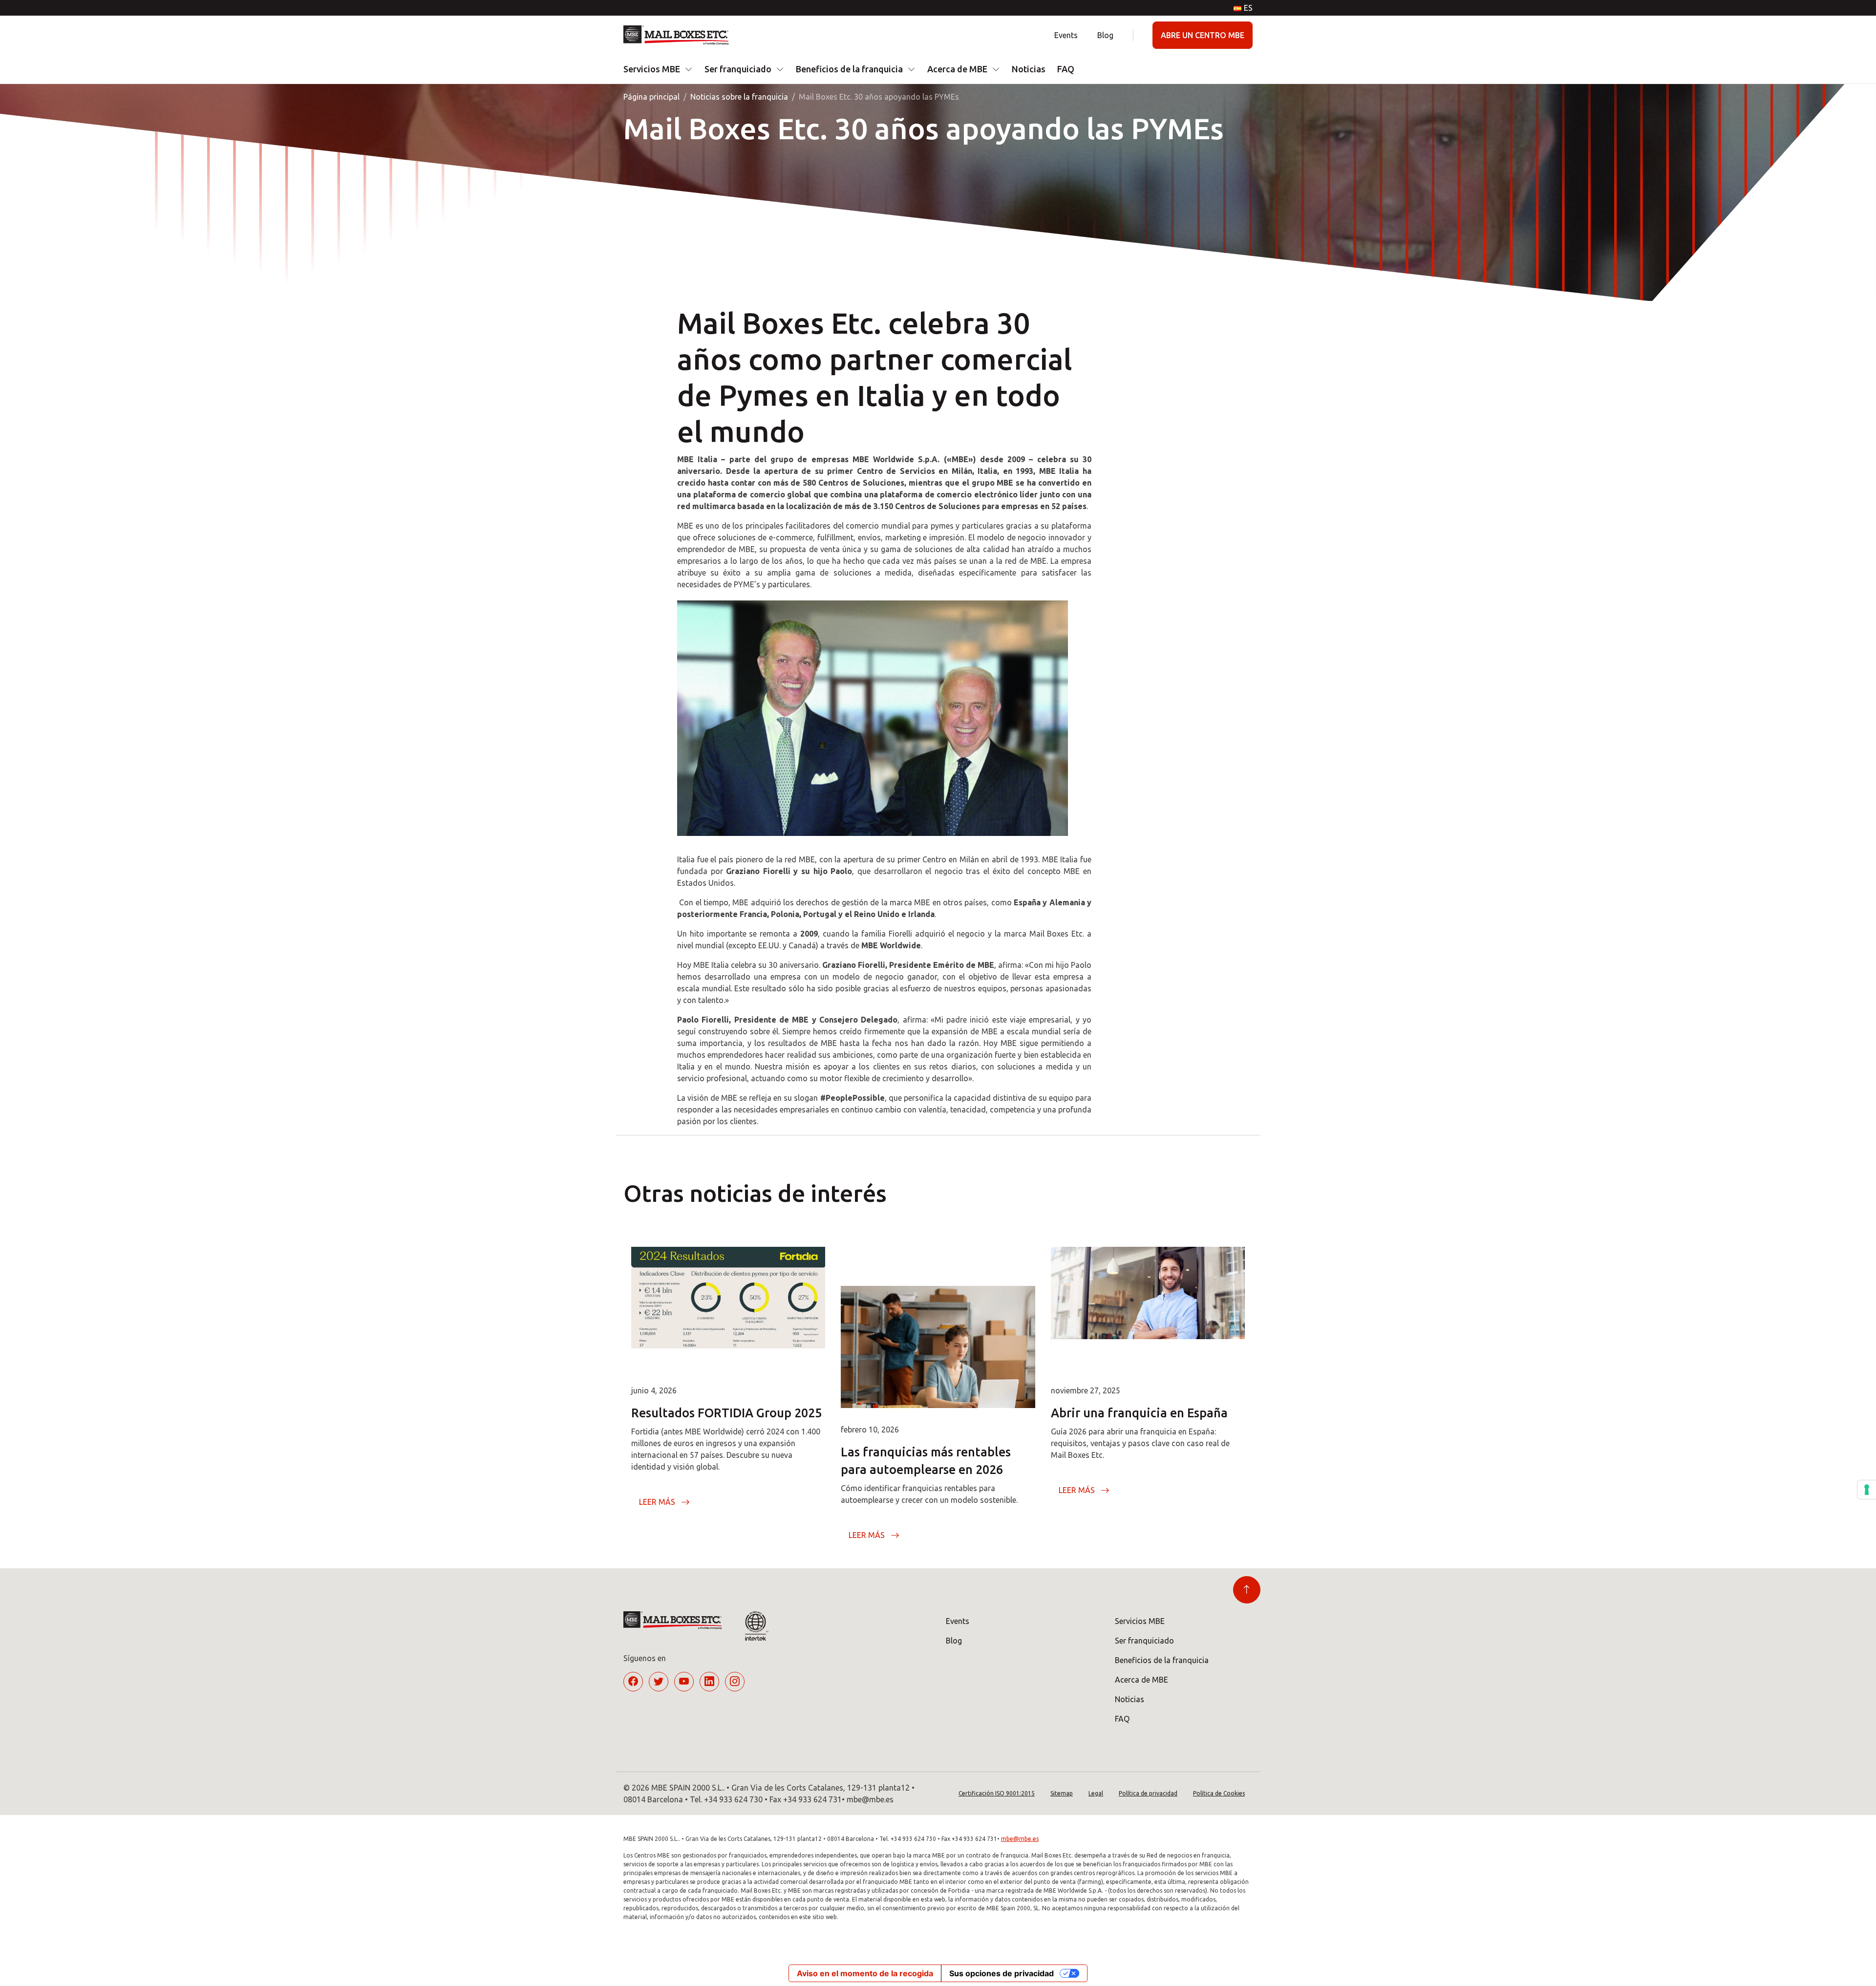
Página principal (651, 97)
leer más (657, 1502)
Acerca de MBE (957, 69)
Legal (1096, 1793)
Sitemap (1062, 1793)
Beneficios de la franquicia (849, 69)
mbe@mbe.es (1020, 1839)
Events (1066, 35)
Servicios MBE (652, 69)
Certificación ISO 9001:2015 (997, 1793)
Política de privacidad (1148, 1793)
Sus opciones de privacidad (1002, 1973)
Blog (1105, 35)
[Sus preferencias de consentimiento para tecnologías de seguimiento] (1867, 1490)
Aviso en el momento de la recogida (865, 1973)
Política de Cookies (1219, 1793)
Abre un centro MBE (1203, 35)
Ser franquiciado (738, 69)
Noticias (1029, 69)
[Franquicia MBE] (680, 35)
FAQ (1066, 69)
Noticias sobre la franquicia (739, 97)
